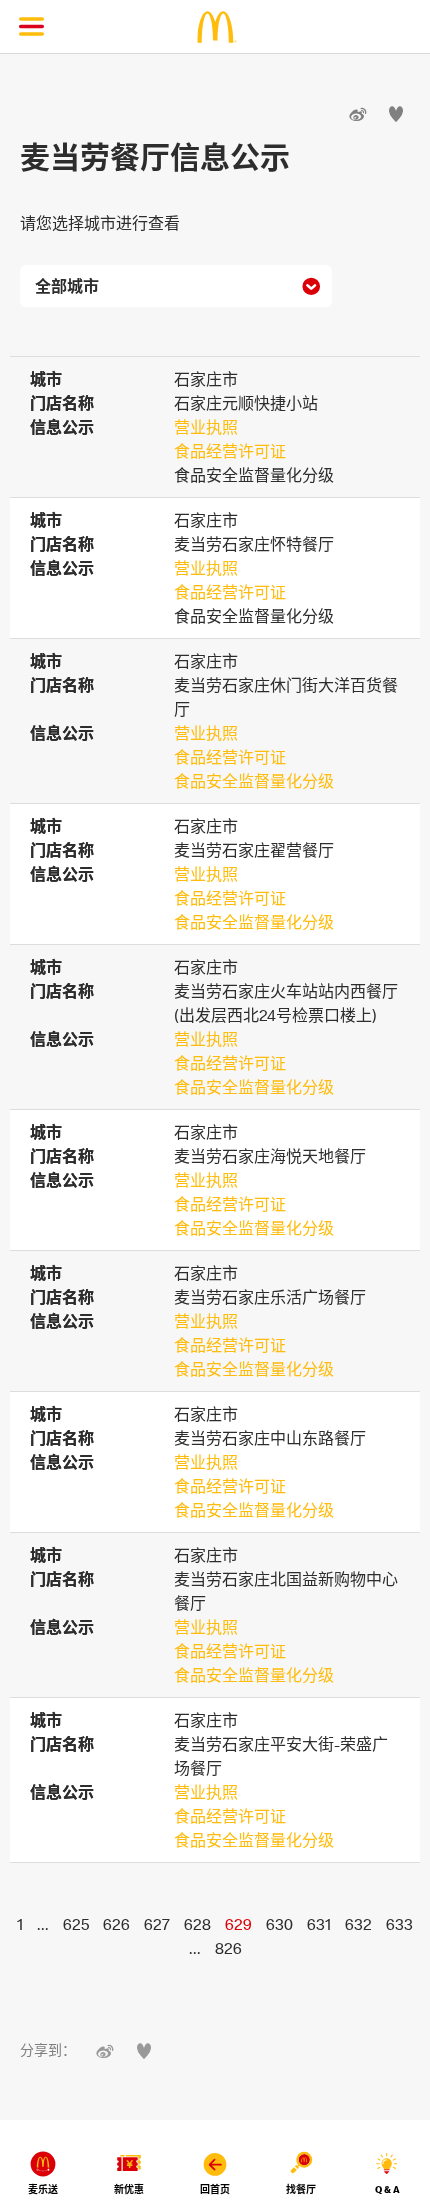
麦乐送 (43, 2189)
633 (399, 1924)
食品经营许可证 (230, 451)
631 (319, 1924)
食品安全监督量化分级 (254, 781)
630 (279, 1924)
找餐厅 (301, 2189)
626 (116, 1924)
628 (197, 1924)
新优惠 (129, 2189)
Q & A (387, 2189)
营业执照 (206, 427)
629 (238, 1924)
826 (228, 1948)
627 (157, 1924)
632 (358, 1924)
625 (76, 1924)
